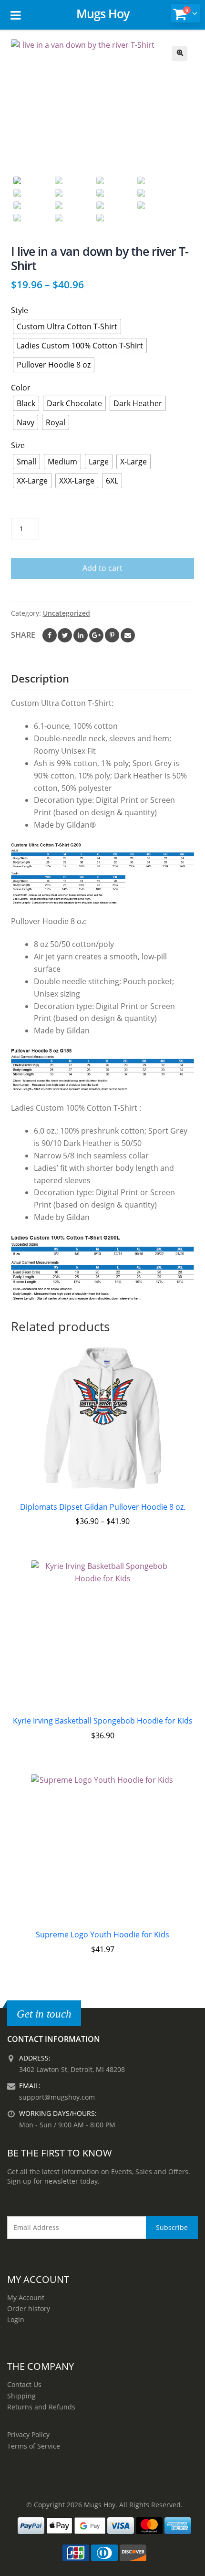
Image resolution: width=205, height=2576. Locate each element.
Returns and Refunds (41, 2407)
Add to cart (102, 568)
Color (21, 388)
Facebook (50, 635)
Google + (96, 635)
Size (18, 445)
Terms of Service (34, 2446)
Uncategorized (67, 613)
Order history (29, 2308)
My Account (26, 2297)
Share (23, 635)
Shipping (21, 2396)
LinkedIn (81, 635)
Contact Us (24, 2384)
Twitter (65, 635)
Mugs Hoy (103, 13)
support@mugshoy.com (57, 2097)
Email (128, 635)
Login (16, 2319)
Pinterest (112, 635)
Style (20, 310)
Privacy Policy (28, 2434)
